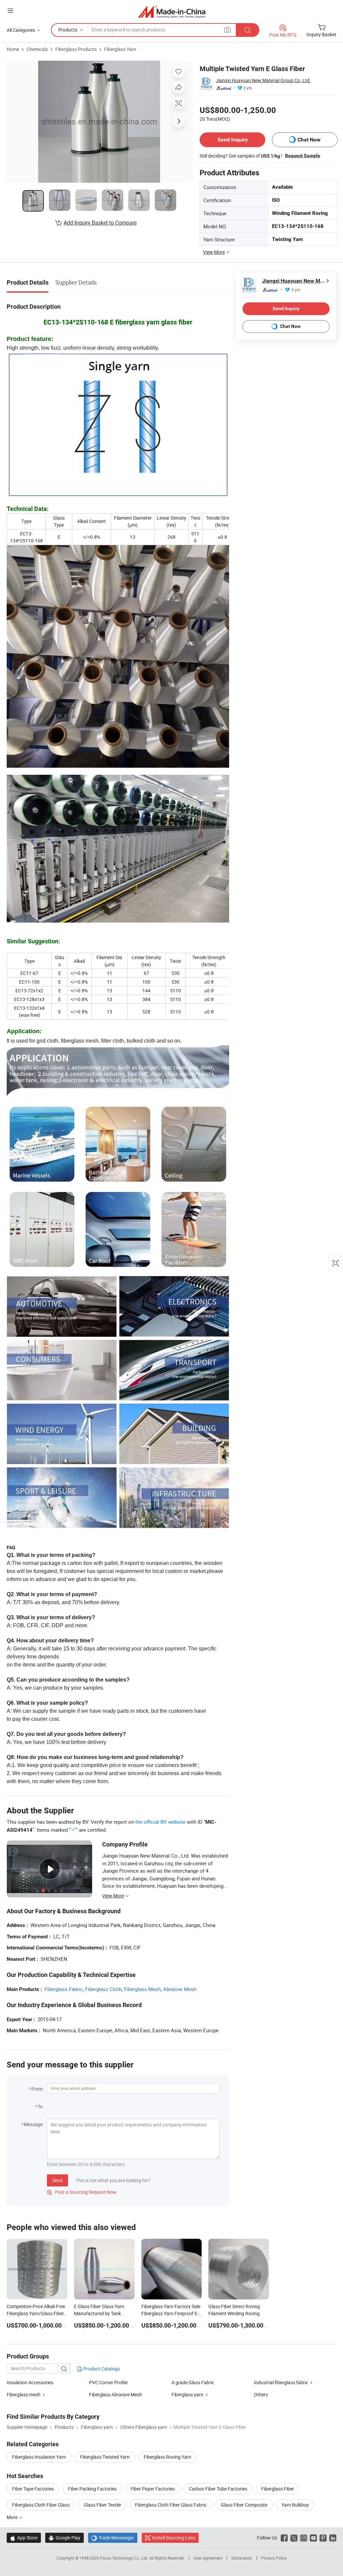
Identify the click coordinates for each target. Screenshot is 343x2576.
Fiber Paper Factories (153, 2489)
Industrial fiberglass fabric (281, 2382)
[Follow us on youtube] (313, 2538)
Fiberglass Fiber (278, 2489)
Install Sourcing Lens (174, 2538)
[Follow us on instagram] (304, 2538)
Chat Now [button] (309, 140)
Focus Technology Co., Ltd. (125, 2558)
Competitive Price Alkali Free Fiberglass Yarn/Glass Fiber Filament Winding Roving (36, 2313)
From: (38, 2089)
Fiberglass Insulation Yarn (39, 2457)
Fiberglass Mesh (142, 1989)
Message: (34, 2124)
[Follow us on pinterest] (323, 2538)
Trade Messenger (113, 2538)
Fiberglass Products (76, 49)
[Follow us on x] (294, 2538)
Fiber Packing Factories (92, 2489)
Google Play (64, 2538)
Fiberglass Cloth (103, 1989)
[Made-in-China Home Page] (172, 12)
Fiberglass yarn (187, 2394)
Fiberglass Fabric (64, 1989)
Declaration (242, 2558)
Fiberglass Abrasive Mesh (116, 2394)
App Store (24, 2538)
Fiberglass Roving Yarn (167, 2457)
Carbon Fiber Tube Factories (218, 2489)
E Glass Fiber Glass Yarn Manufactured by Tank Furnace (99, 2313)
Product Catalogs (101, 2369)
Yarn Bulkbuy (295, 2505)
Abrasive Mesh (180, 1989)
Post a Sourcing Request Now (82, 2192)
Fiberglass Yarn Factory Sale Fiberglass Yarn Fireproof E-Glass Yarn (171, 2313)
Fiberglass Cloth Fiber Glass (41, 2505)
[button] (10, 11)
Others (261, 2394)
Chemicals (37, 49)
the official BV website (160, 1822)
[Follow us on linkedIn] (333, 2538)
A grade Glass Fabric (193, 2382)
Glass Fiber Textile (102, 2505)
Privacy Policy (274, 2558)
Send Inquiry (233, 140)
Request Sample (303, 156)
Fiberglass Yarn (120, 49)
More (13, 2517)
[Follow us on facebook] (284, 2538)
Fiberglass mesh (24, 2394)
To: (41, 2106)
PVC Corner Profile (108, 2382)
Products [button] (68, 30)
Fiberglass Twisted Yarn (105, 2457)
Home (13, 49)
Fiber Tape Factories (33, 2489)
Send (57, 2180)
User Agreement (208, 2558)
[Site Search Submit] (248, 30)
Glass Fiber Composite (244, 2505)
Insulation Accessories (30, 2382)
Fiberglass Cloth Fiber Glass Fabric (171, 2505)
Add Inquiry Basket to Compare (100, 223)
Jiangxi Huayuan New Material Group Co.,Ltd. (263, 80)
